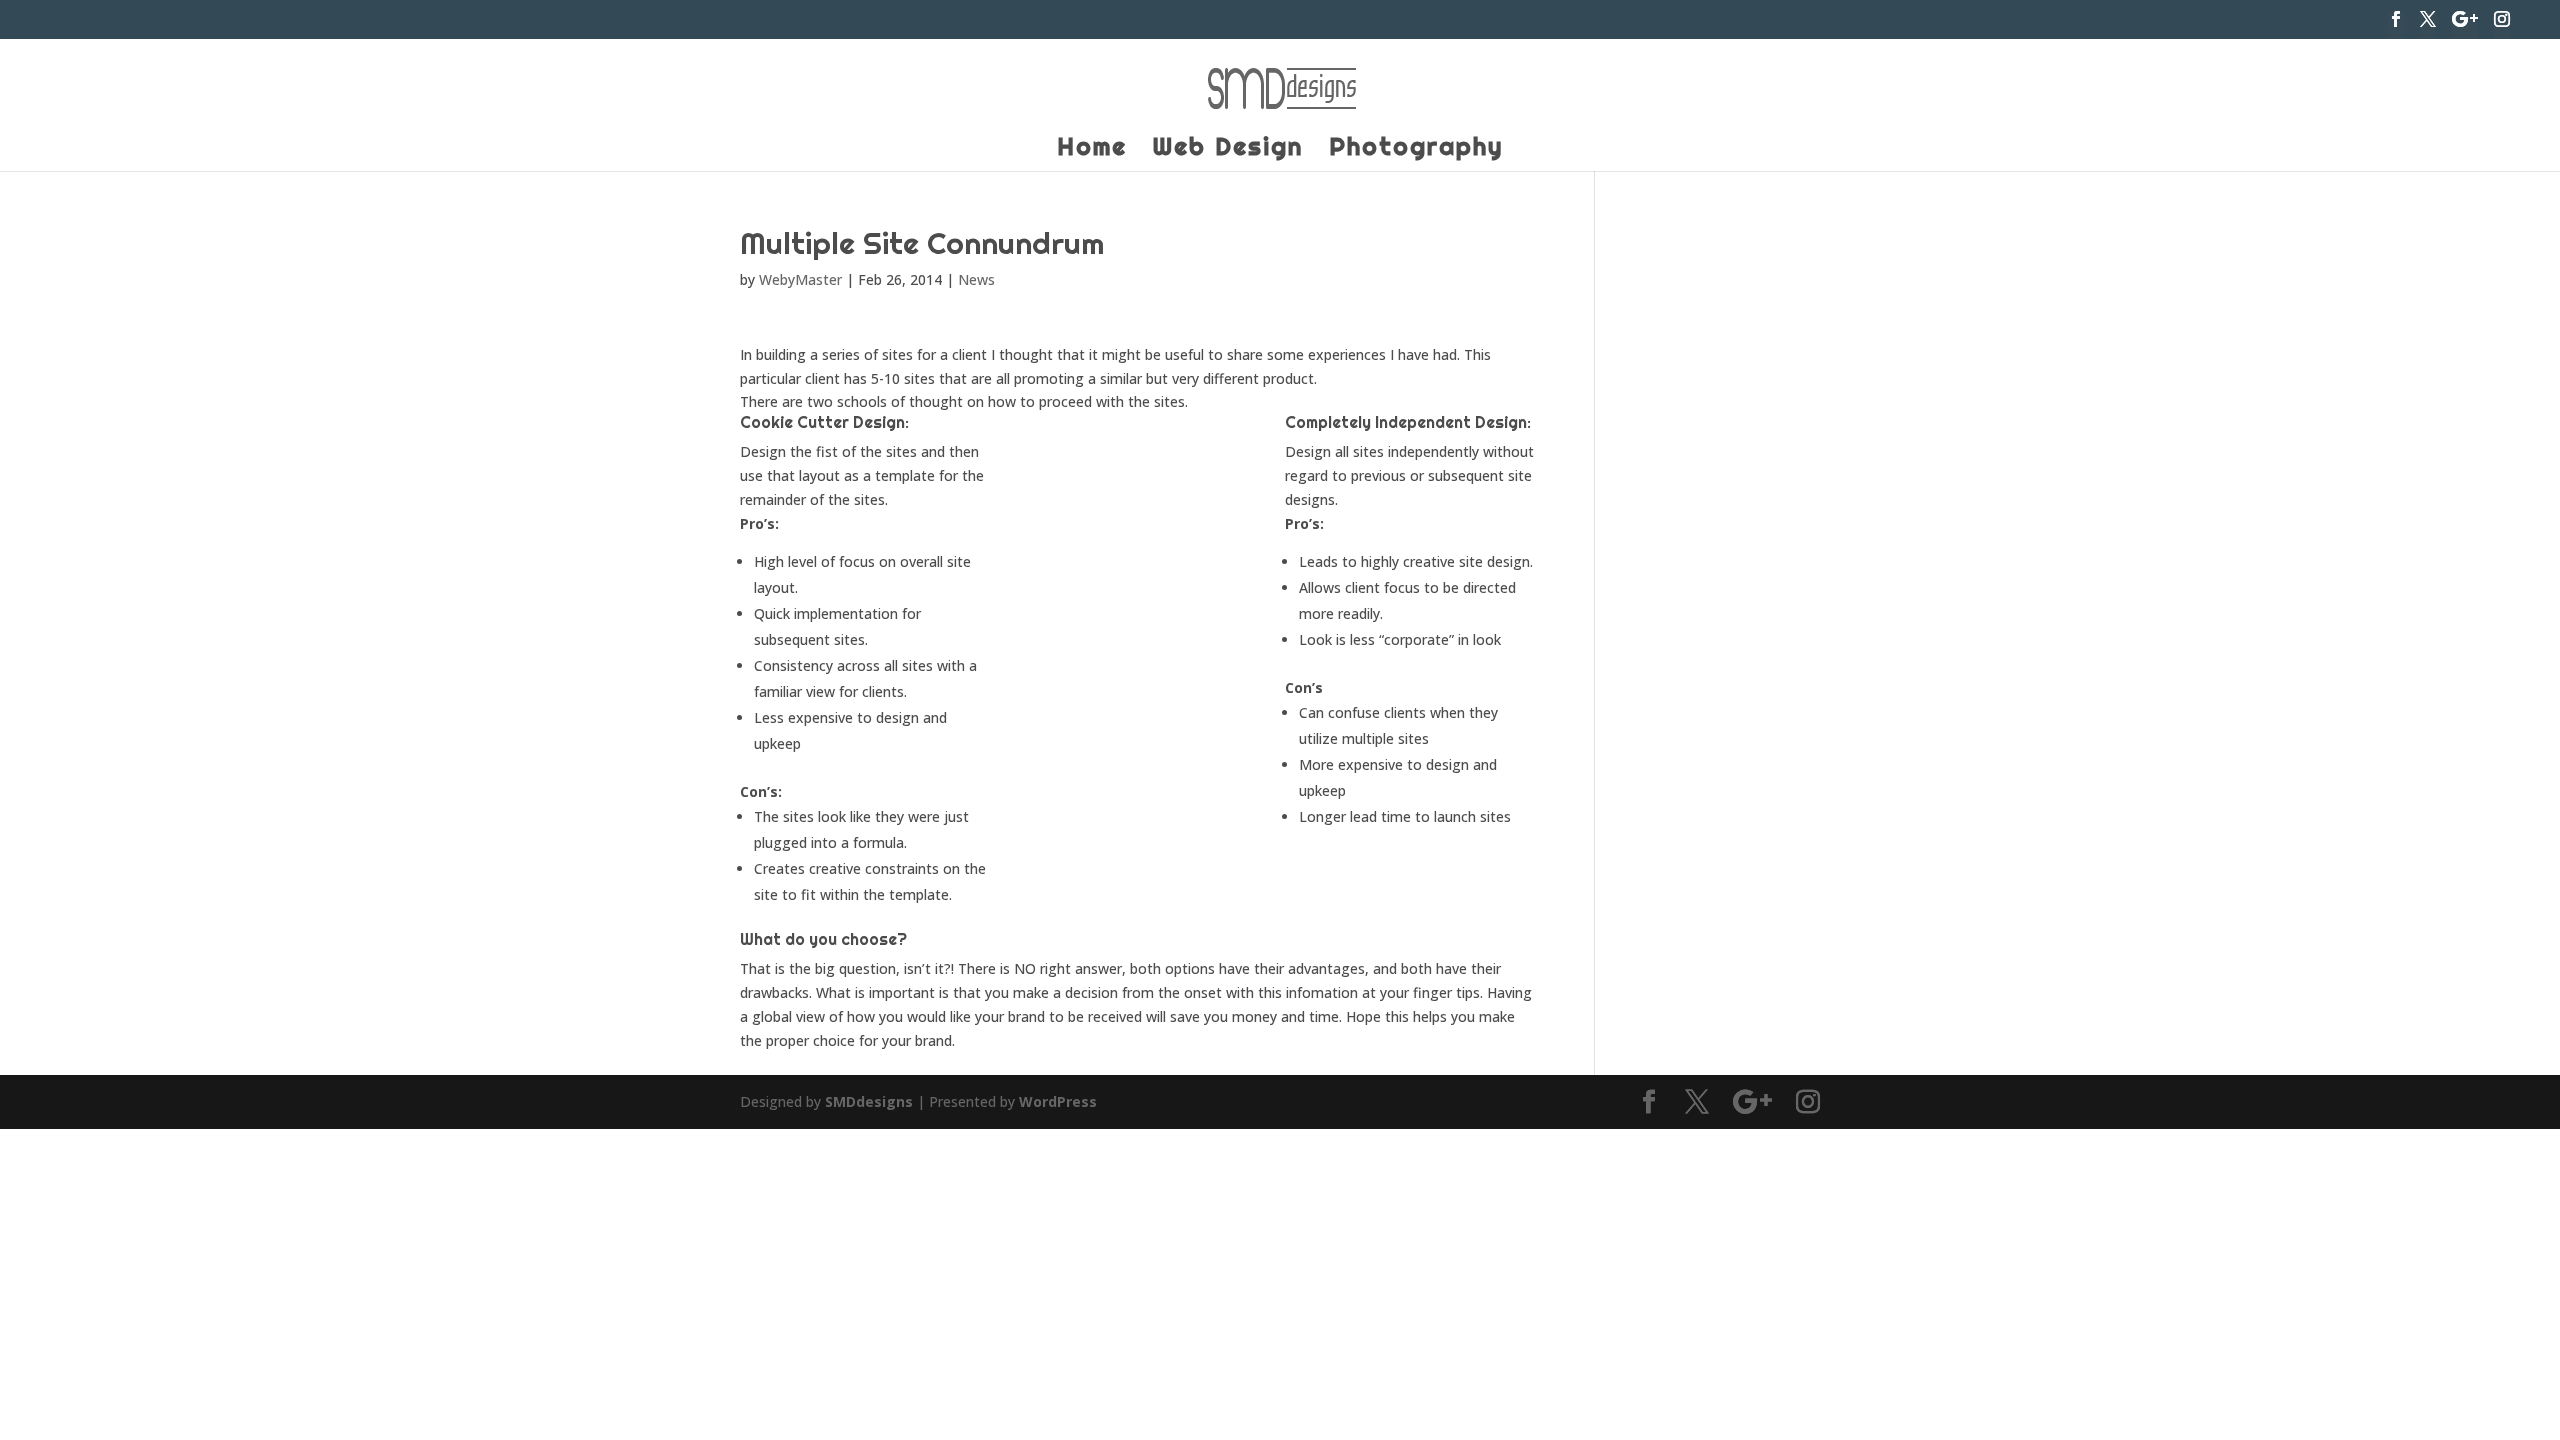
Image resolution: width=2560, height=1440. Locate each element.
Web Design (1228, 150)
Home (1092, 150)
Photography (1416, 150)
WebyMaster (800, 279)
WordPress (1058, 1101)
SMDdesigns (869, 1101)
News (976, 279)
